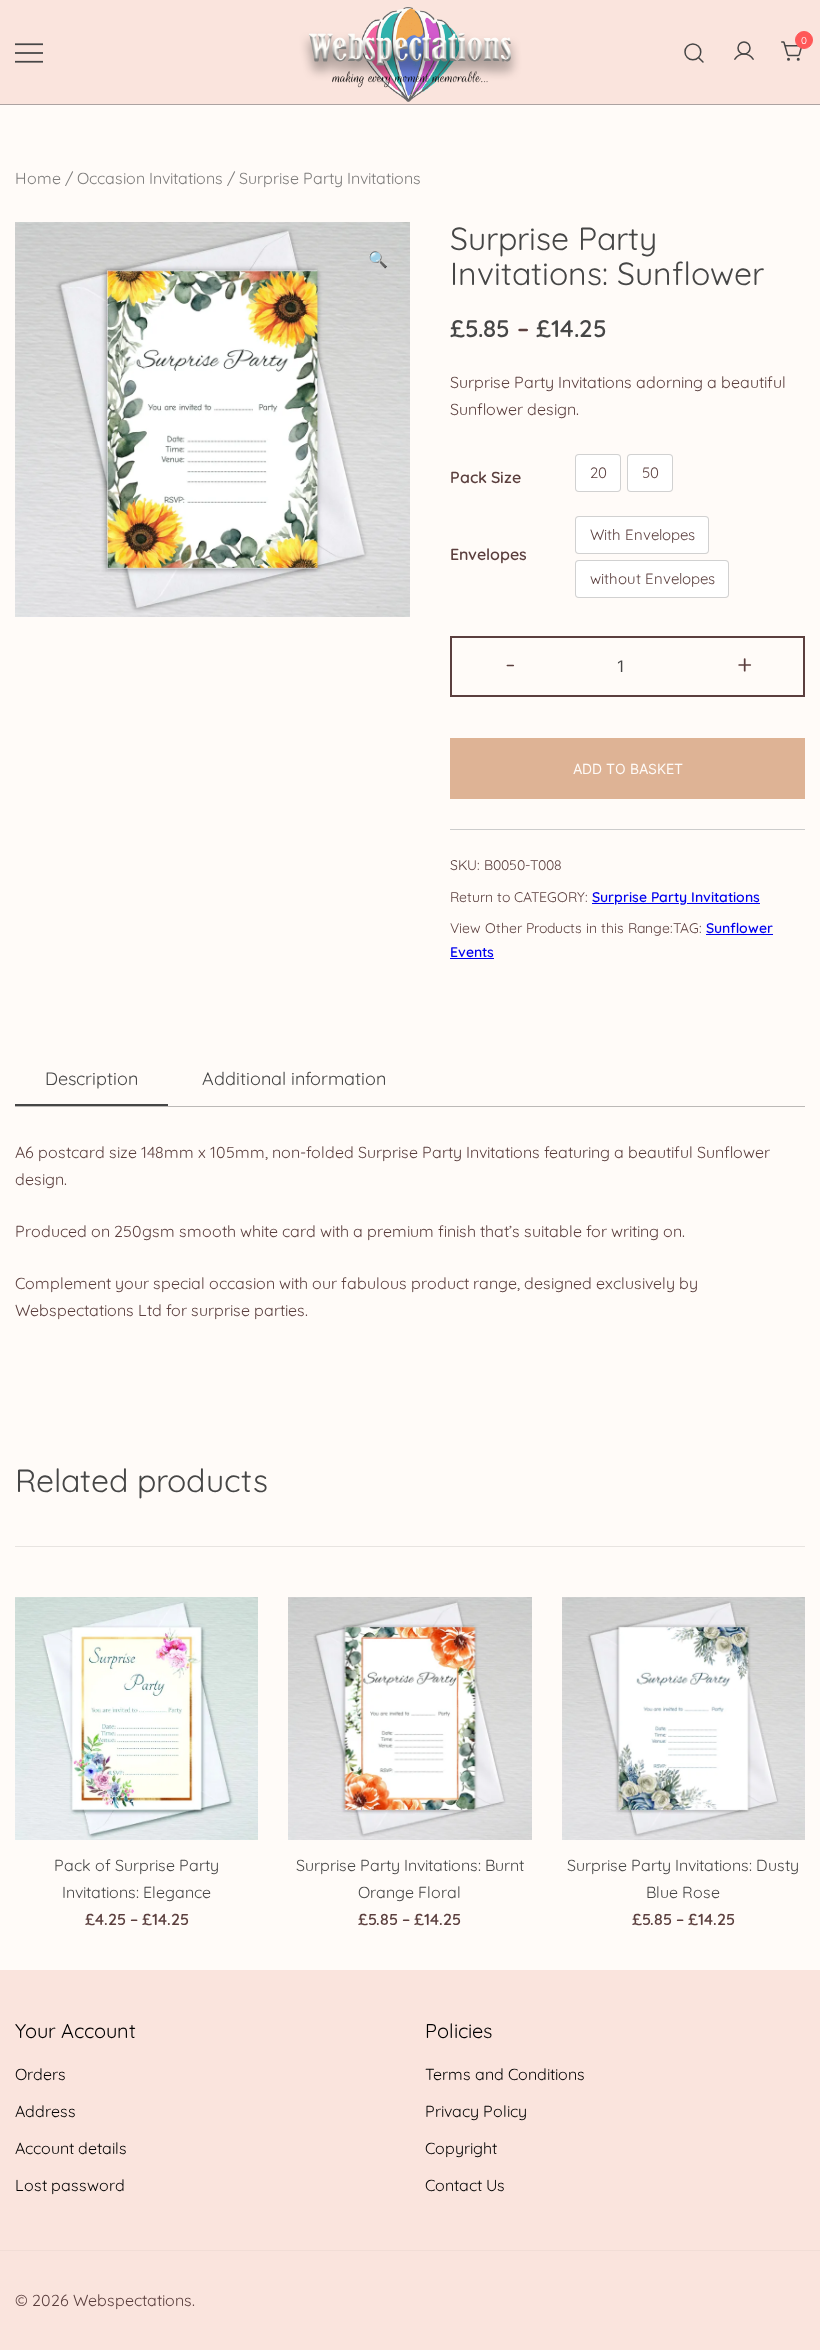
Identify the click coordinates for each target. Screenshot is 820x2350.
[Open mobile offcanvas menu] (29, 51)
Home (38, 178)
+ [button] (744, 664)
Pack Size (485, 477)
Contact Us (465, 2185)
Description (91, 1078)
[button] (378, 259)
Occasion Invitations (150, 178)
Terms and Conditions (505, 2074)
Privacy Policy (476, 2111)
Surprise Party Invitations (330, 178)
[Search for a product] (694, 51)
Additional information (294, 1078)
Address (45, 2111)
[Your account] (744, 52)
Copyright (461, 2148)
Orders (40, 2074)
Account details (71, 2148)
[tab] (91, 1080)
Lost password (70, 2185)
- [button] (510, 664)
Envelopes (488, 554)
